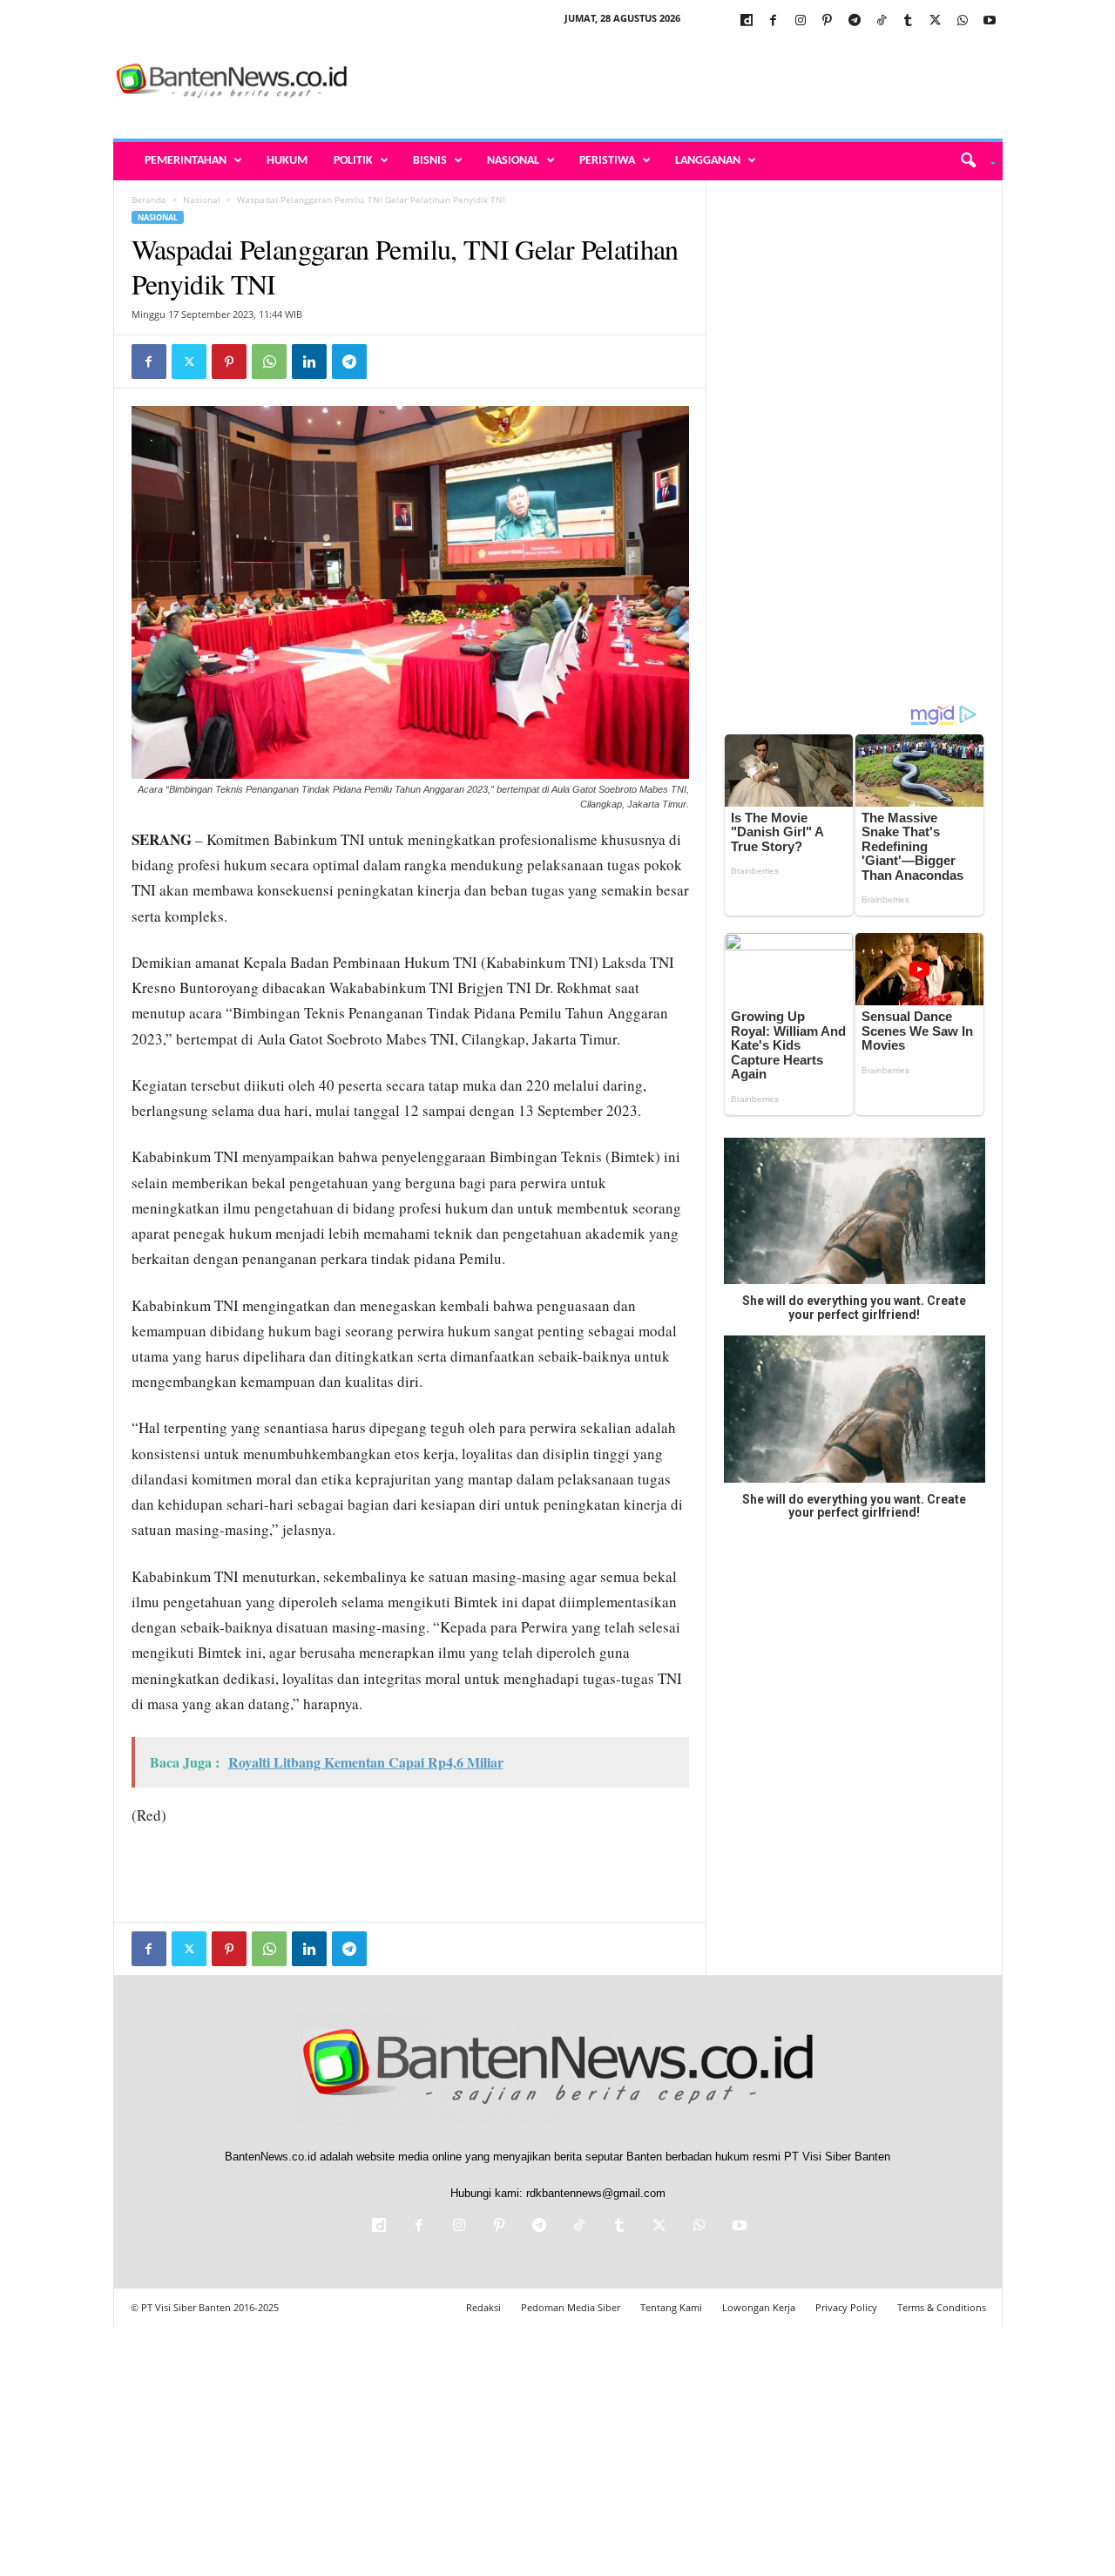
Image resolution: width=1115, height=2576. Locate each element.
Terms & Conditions (942, 2307)
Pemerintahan (186, 161)
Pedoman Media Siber (571, 2307)
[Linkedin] (309, 362)
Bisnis (430, 161)
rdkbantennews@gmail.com (596, 2193)
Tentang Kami (671, 2307)
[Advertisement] (686, 82)
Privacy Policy (846, 2307)
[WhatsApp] (963, 21)
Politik (353, 161)
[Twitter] (936, 21)
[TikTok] (882, 21)
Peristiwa (607, 161)
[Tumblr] (909, 21)
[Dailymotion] (747, 21)
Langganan (708, 161)
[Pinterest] (828, 21)
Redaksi (483, 2307)
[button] (972, 161)
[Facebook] (774, 21)
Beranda (149, 199)
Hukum (287, 161)
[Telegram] (855, 21)
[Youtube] (990, 21)
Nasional (513, 161)
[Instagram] (801, 21)
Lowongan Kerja (759, 2307)
